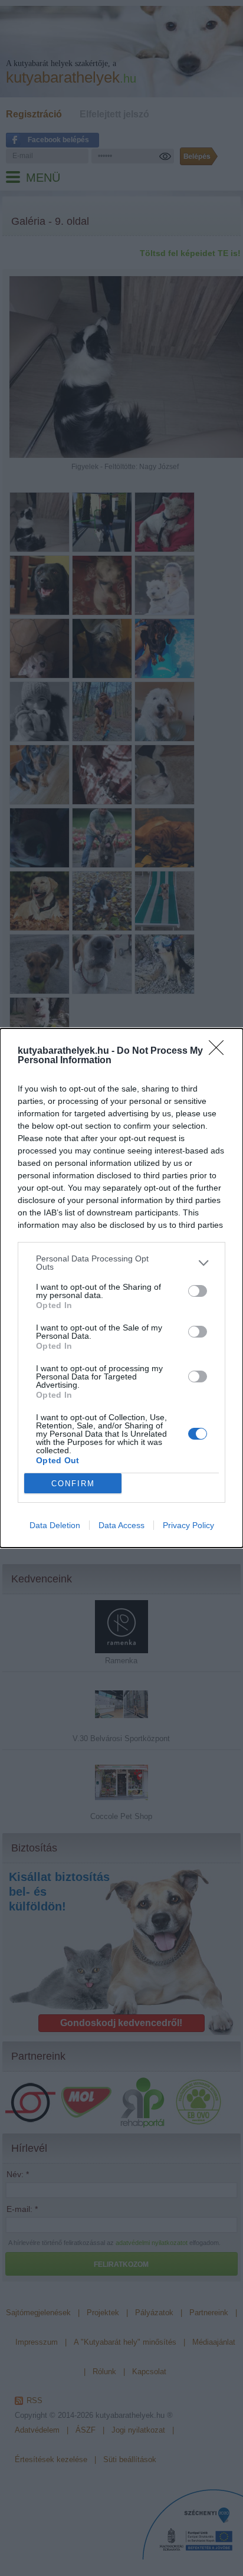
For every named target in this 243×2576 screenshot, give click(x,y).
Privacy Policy (188, 1525)
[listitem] (121, 1263)
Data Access (121, 1525)
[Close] (220, 1051)
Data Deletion (55, 1525)
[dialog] (121, 1288)
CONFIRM (73, 1484)
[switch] (198, 1291)
